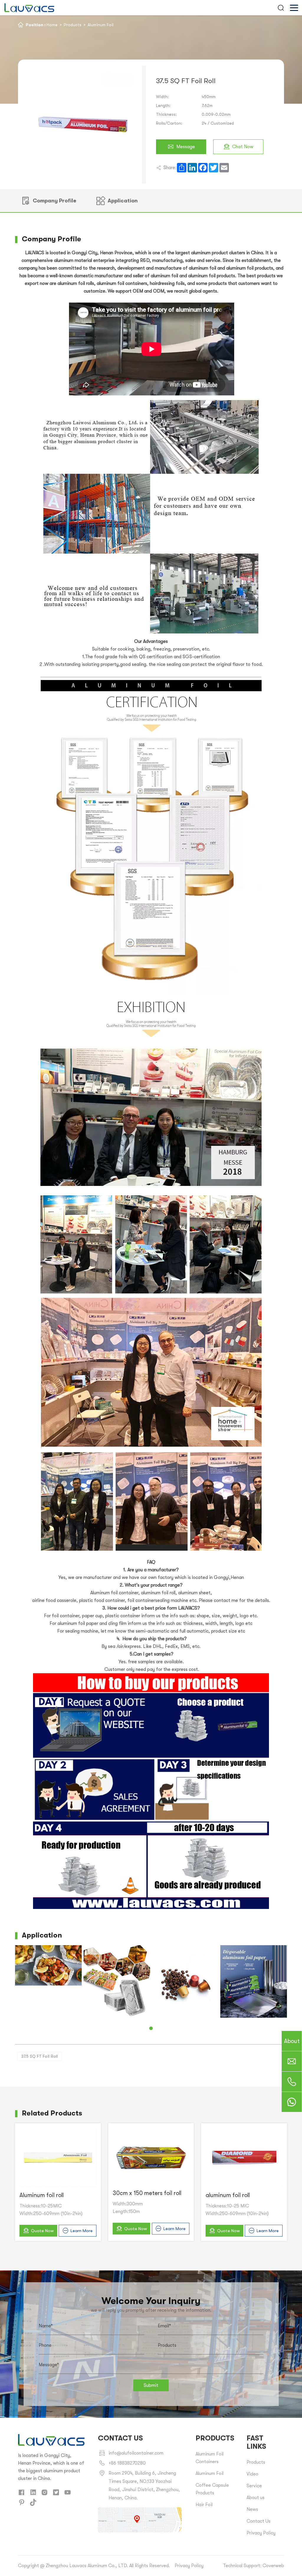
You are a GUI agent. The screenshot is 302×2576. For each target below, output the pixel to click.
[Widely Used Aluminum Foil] (185, 1981)
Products (73, 25)
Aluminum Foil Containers (210, 2458)
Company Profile (55, 201)
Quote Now (42, 2231)
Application (123, 201)
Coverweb (273, 2566)
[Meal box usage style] (254, 1965)
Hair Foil (204, 2505)
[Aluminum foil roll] (58, 2157)
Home (52, 25)
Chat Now (243, 147)
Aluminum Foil (101, 25)
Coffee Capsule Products (212, 2489)
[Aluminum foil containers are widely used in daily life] (48, 1981)
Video (252, 2474)
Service (254, 2486)
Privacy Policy (261, 2533)
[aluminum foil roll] (244, 2157)
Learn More (82, 2231)
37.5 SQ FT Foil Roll (40, 2056)
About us (256, 2498)
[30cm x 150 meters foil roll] (151, 2156)
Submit (151, 2385)
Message (186, 147)
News (252, 2509)
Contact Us (258, 2521)
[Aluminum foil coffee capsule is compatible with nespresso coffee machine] (117, 1978)
